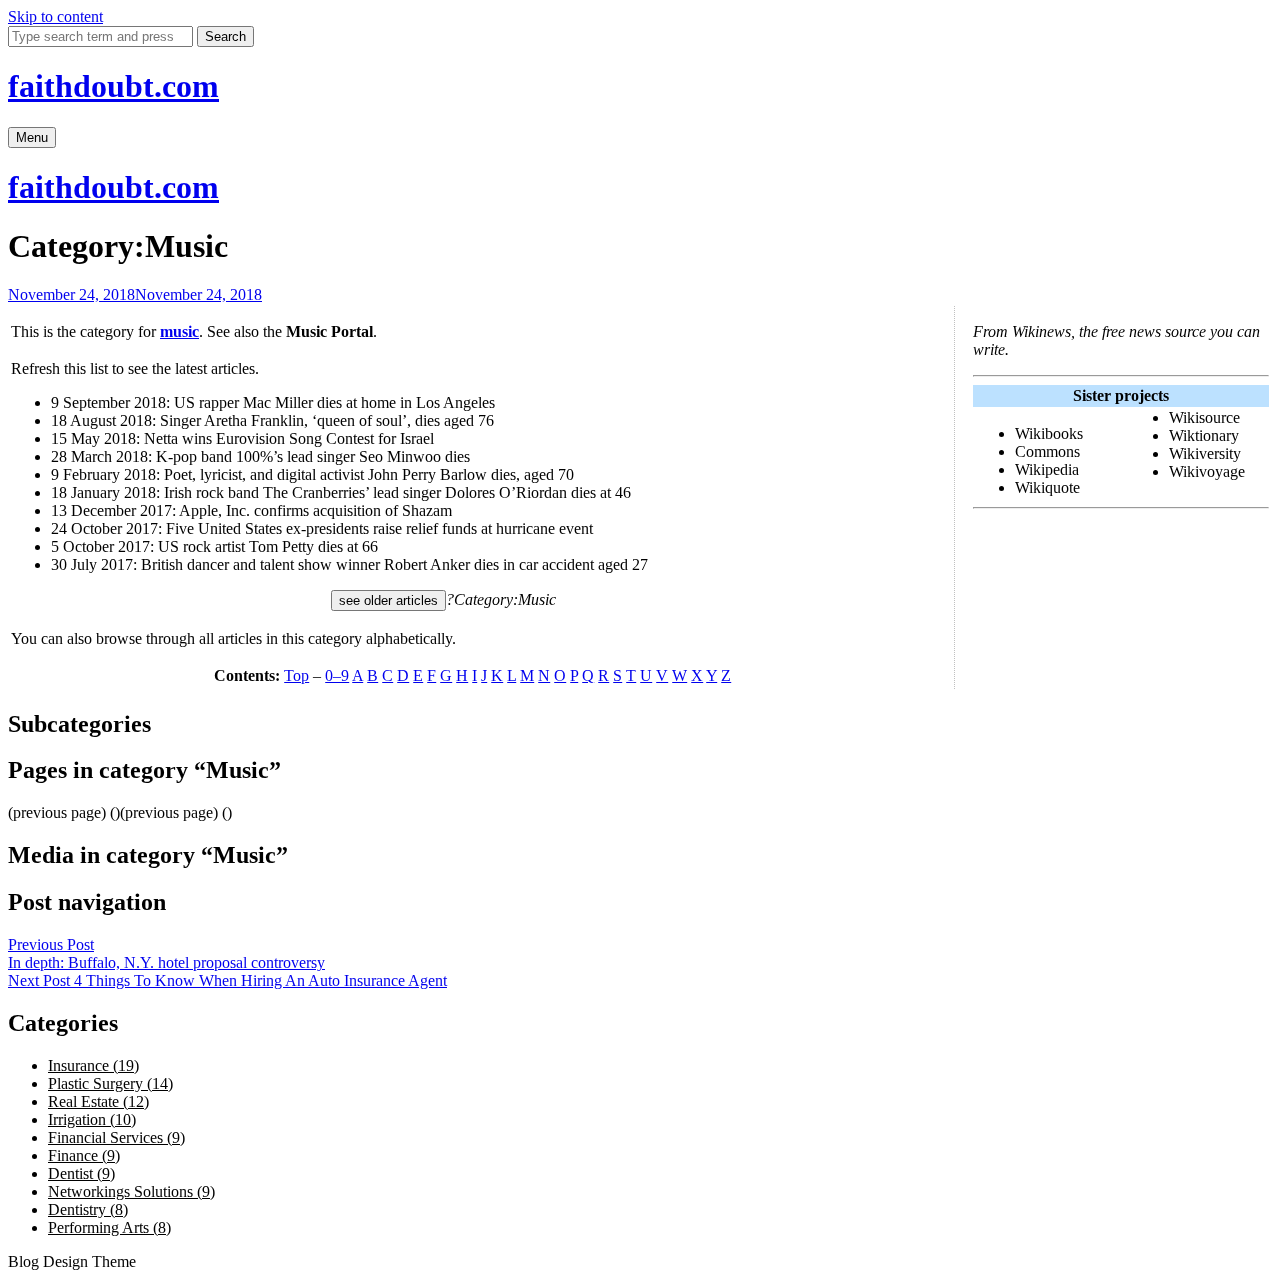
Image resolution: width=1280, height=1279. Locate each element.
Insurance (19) (93, 1065)
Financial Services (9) (116, 1137)
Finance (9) (84, 1155)
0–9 (337, 675)
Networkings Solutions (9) (131, 1191)
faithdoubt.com (113, 86)
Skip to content (55, 16)
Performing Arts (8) (109, 1227)
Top (296, 675)
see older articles (388, 600)
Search (225, 36)
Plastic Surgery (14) (110, 1083)
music (179, 331)
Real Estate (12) (98, 1101)
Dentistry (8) (88, 1209)
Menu (32, 137)
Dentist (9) (81, 1173)
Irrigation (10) (92, 1119)
